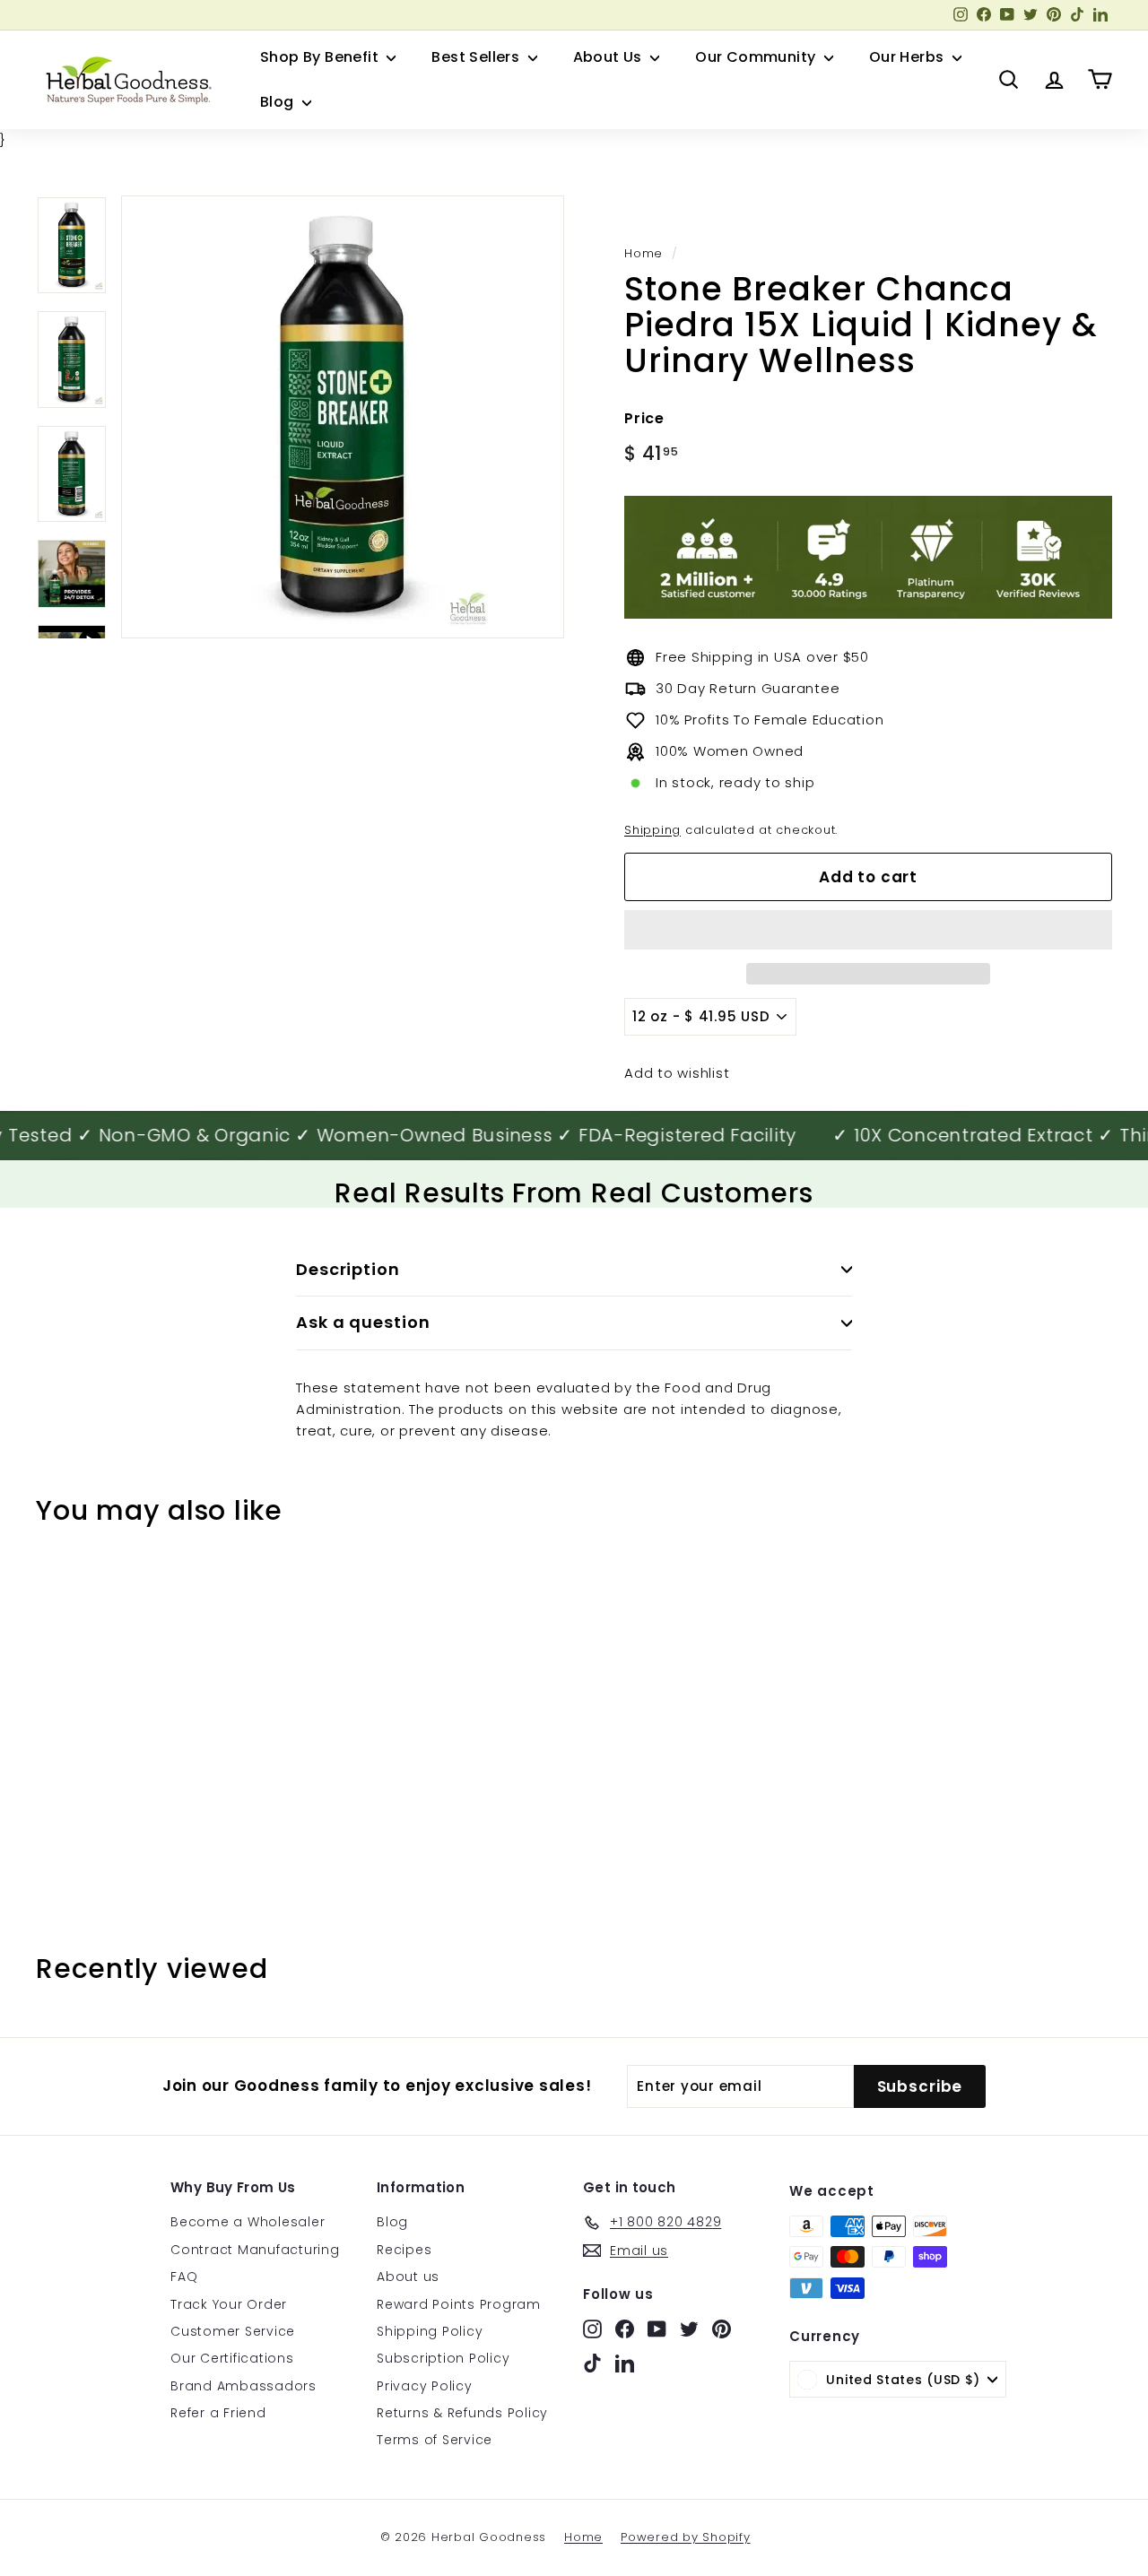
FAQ (184, 2277)
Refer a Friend (218, 2413)
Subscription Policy (443, 2358)
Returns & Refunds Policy (462, 2413)
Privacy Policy (425, 2386)
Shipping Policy (430, 2331)
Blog (279, 102)
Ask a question (363, 1322)
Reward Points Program (459, 2304)
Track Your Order (229, 2304)
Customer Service (233, 2331)
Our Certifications (232, 2358)
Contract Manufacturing (255, 2250)
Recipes (404, 2250)
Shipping (652, 830)
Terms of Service (435, 2440)
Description (348, 1269)
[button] (868, 930)
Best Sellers (477, 57)
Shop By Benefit (321, 57)
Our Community (757, 57)
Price (644, 418)
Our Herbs (909, 57)
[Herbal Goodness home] (126, 80)
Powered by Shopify (686, 2537)
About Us (610, 57)
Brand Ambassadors (244, 2386)
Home (644, 253)
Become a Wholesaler (248, 2222)
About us (408, 2277)
